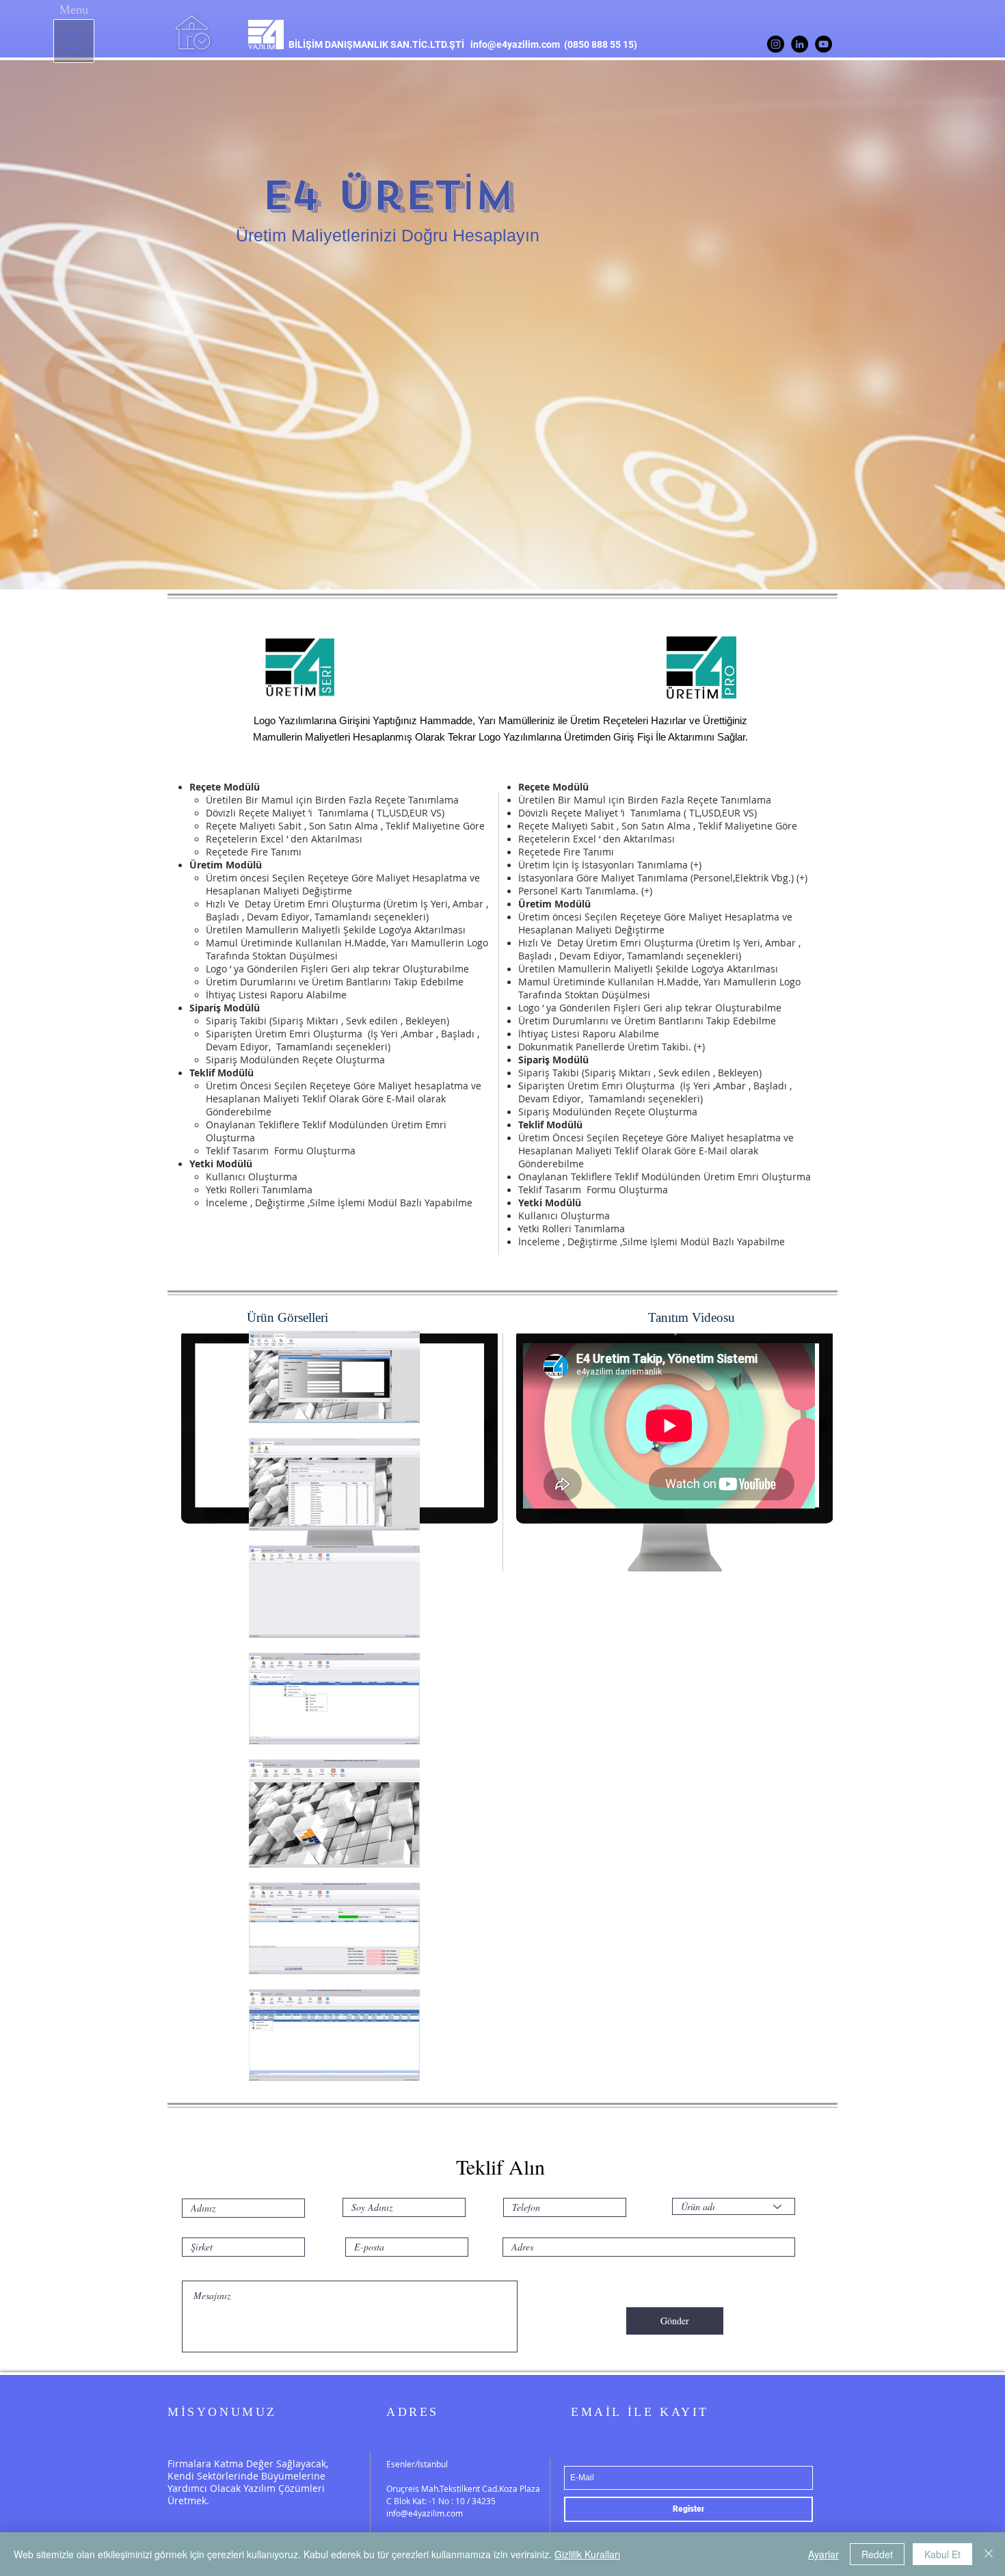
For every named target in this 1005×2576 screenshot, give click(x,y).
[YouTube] (823, 44)
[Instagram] (776, 44)
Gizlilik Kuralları (587, 2554)
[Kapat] (989, 2554)
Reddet (877, 2554)
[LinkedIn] (800, 44)
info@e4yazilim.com (515, 44)
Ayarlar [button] (823, 2554)
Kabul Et (942, 2554)
